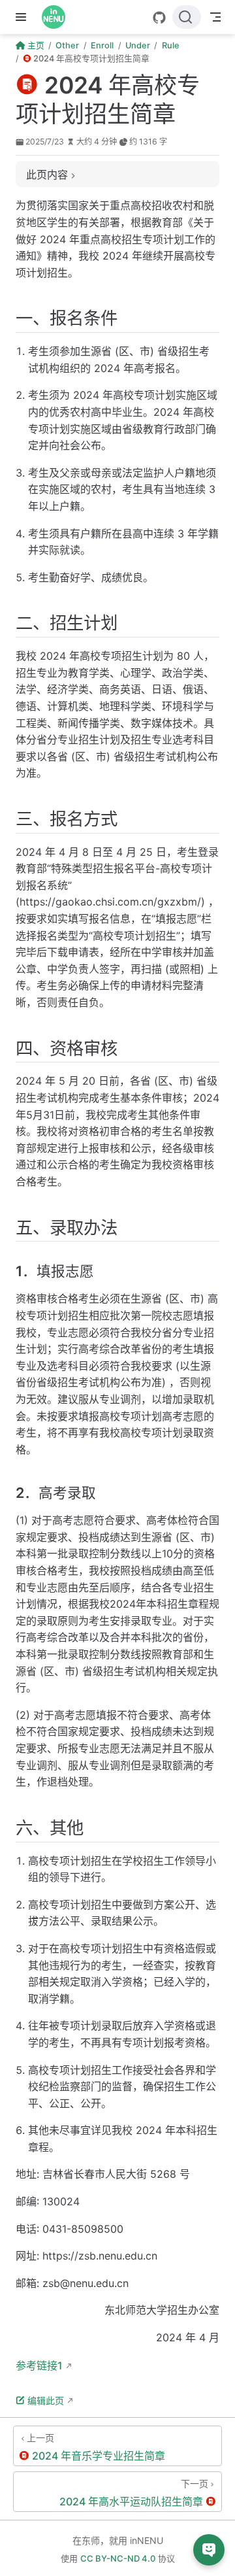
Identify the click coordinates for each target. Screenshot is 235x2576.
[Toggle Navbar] (215, 17)
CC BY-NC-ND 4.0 (118, 2558)
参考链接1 (39, 2365)
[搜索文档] (187, 17)
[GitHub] (159, 18)
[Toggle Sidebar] (23, 17)
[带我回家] (58, 17)
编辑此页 (46, 2400)
